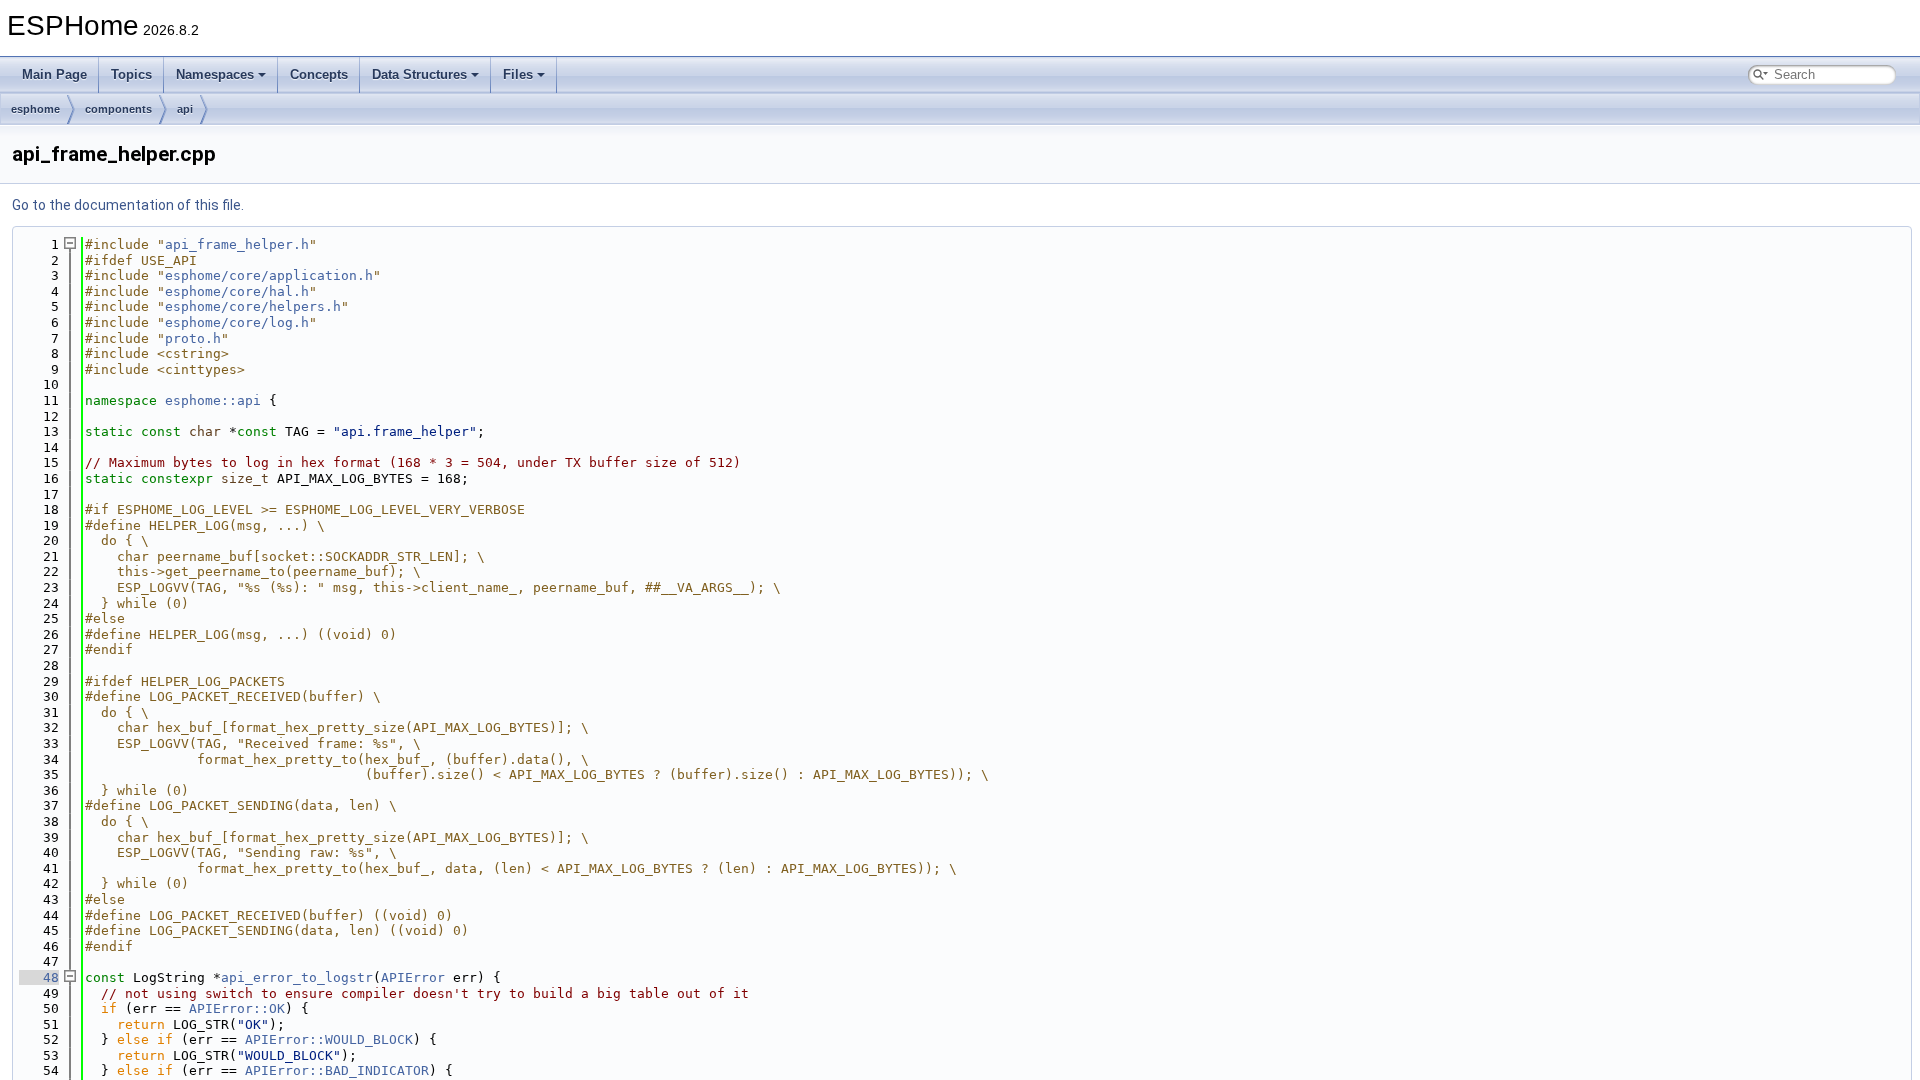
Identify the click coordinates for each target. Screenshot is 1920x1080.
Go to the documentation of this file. (128, 205)
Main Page (54, 74)
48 (39, 977)
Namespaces (215, 74)
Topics (131, 74)
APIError (413, 977)
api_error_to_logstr (297, 977)
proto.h (193, 338)
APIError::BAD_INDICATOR (337, 1070)
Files (518, 74)
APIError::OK (237, 1008)
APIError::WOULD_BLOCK (329, 1039)
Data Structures (419, 74)
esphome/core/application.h (269, 275)
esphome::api (213, 400)
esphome (35, 109)
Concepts (319, 74)
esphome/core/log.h (237, 322)
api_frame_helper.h (237, 244)
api (185, 109)
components (118, 109)
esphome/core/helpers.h (253, 306)
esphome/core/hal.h (237, 291)
